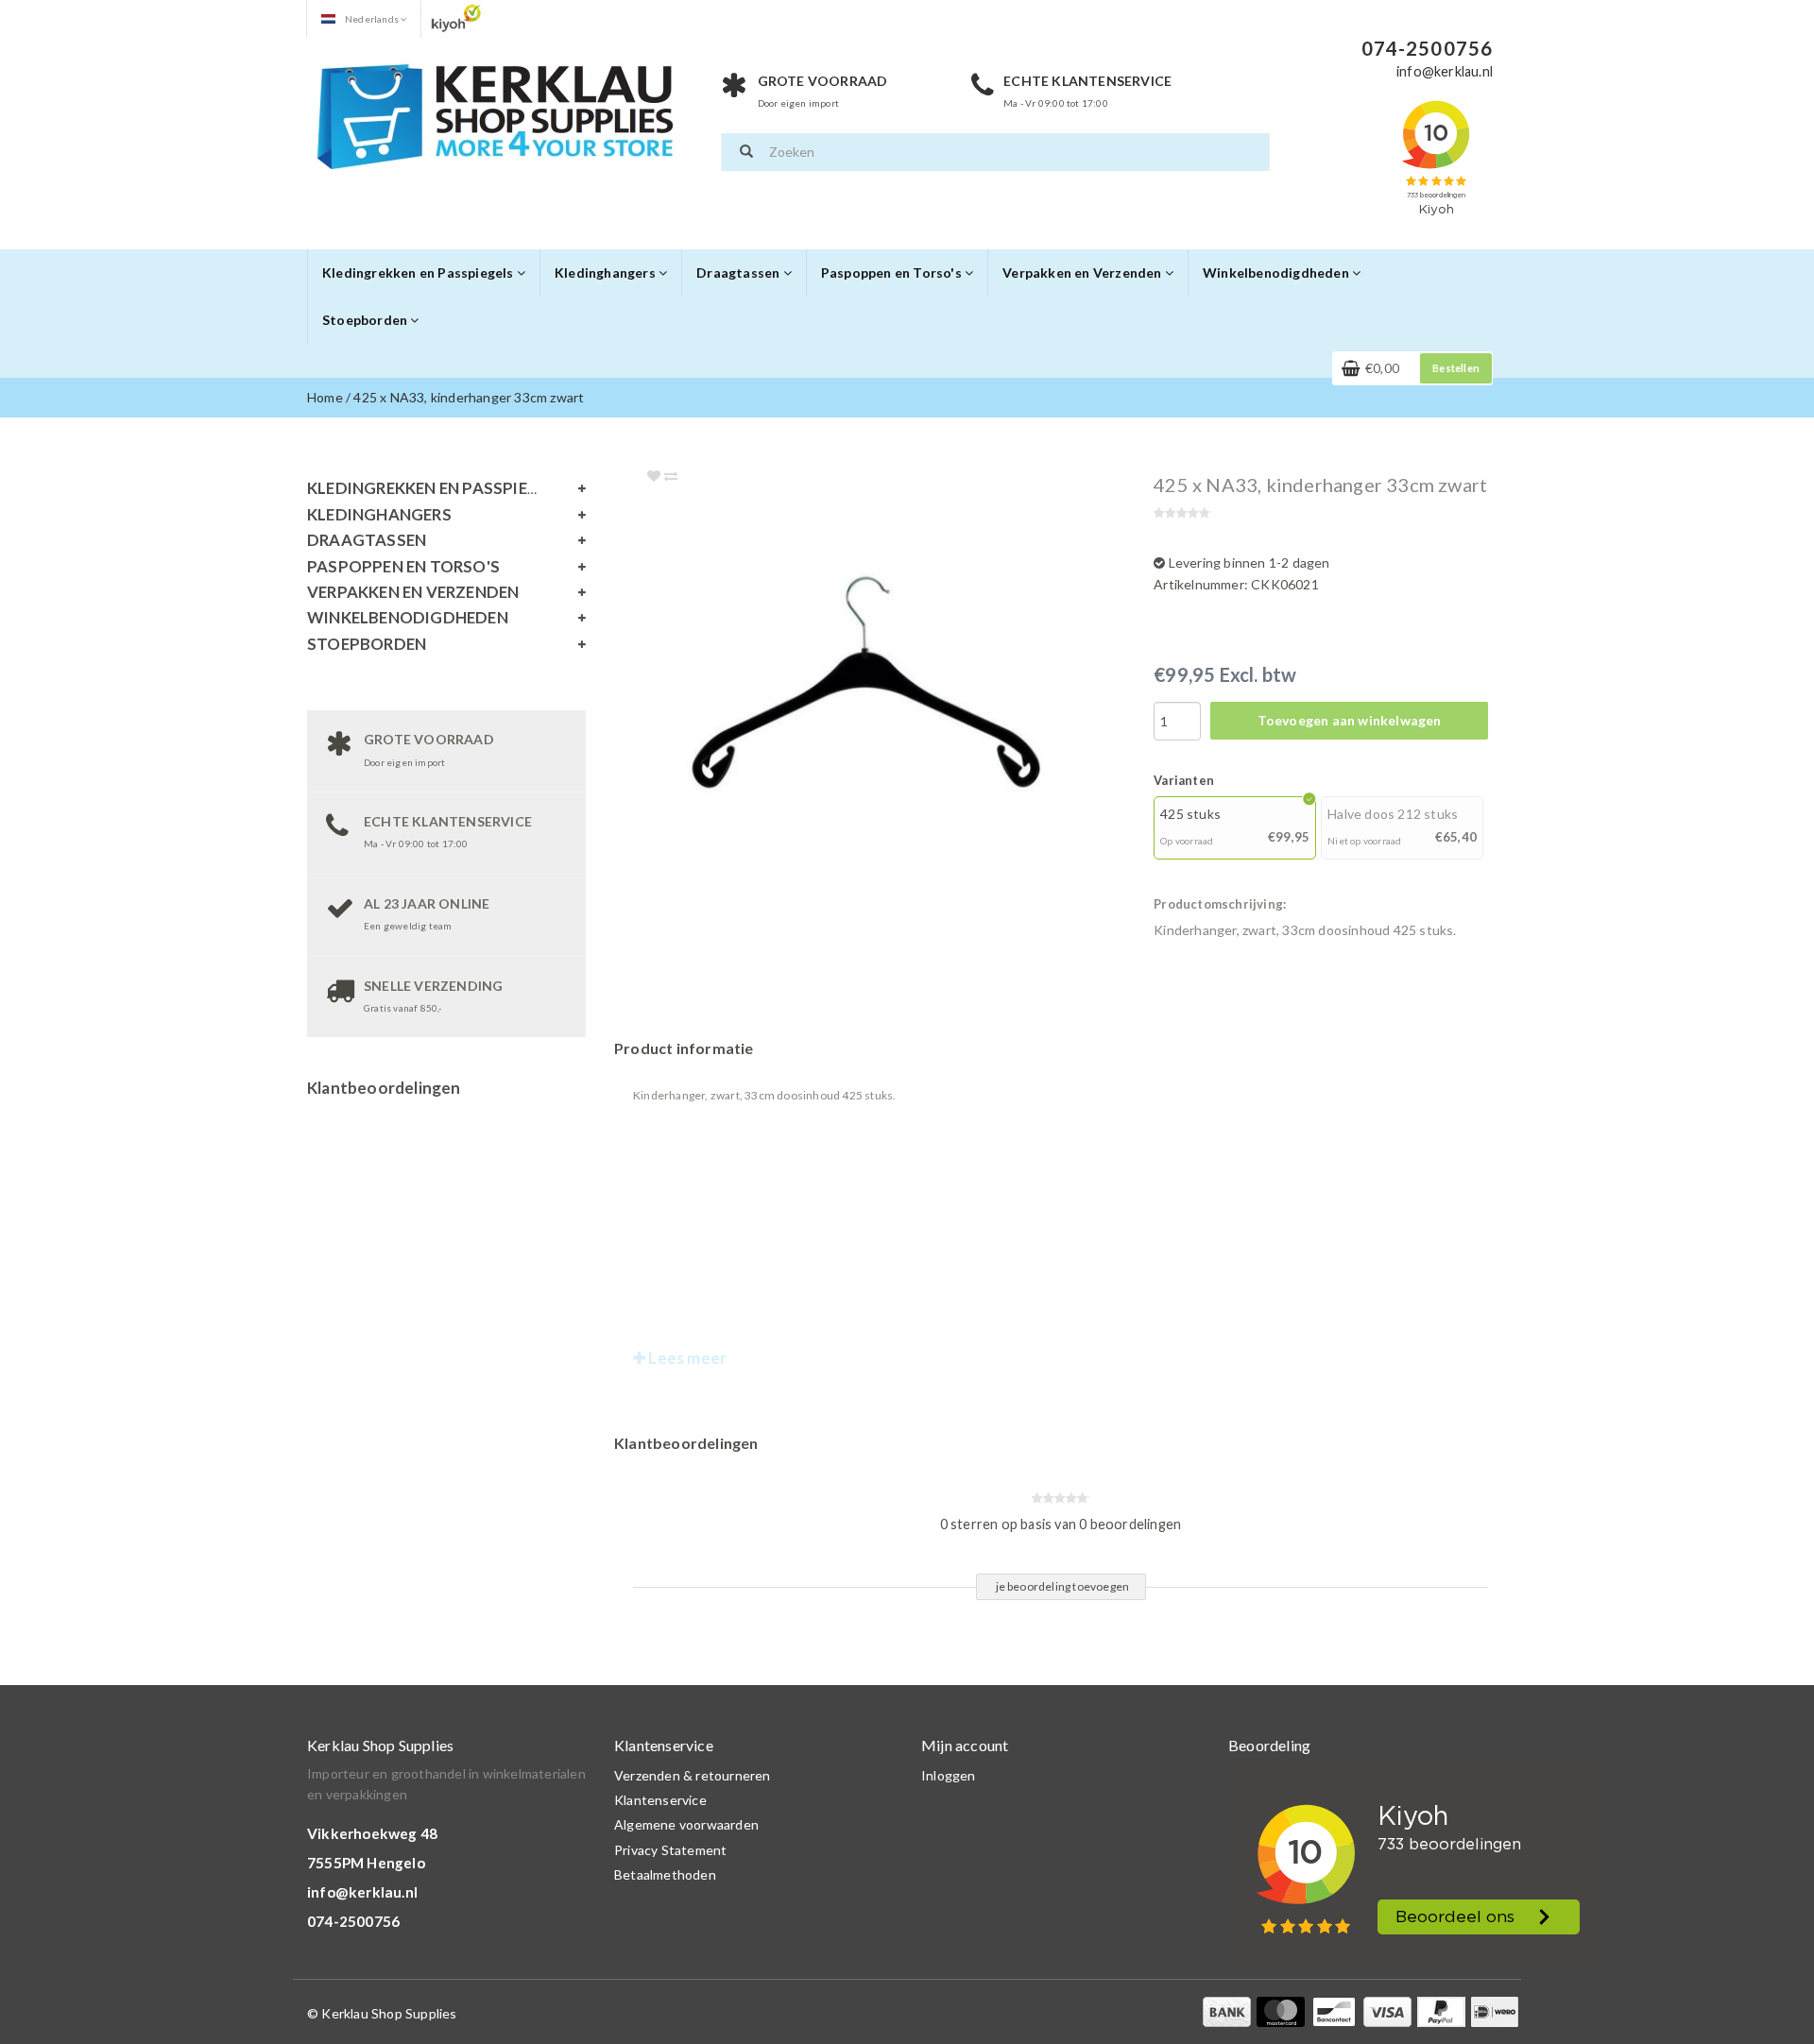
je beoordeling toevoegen (1063, 1586)
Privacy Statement (670, 1850)
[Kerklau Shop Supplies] (496, 114)
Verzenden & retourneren (693, 1775)
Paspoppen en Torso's (893, 273)
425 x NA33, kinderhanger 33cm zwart (469, 397)
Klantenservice (660, 1800)
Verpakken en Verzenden (1084, 273)
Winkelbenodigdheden (1277, 273)
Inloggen (949, 1775)
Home (325, 397)
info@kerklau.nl (362, 1892)
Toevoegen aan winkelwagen (1350, 720)
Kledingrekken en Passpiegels (419, 273)
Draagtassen (739, 273)
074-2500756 (353, 1921)
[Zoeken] (746, 152)
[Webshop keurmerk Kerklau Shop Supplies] (456, 17)
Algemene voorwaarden (686, 1824)
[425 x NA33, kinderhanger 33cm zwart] (909, 682)
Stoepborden (366, 320)
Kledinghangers (607, 273)
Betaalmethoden (665, 1874)
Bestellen (1456, 368)
